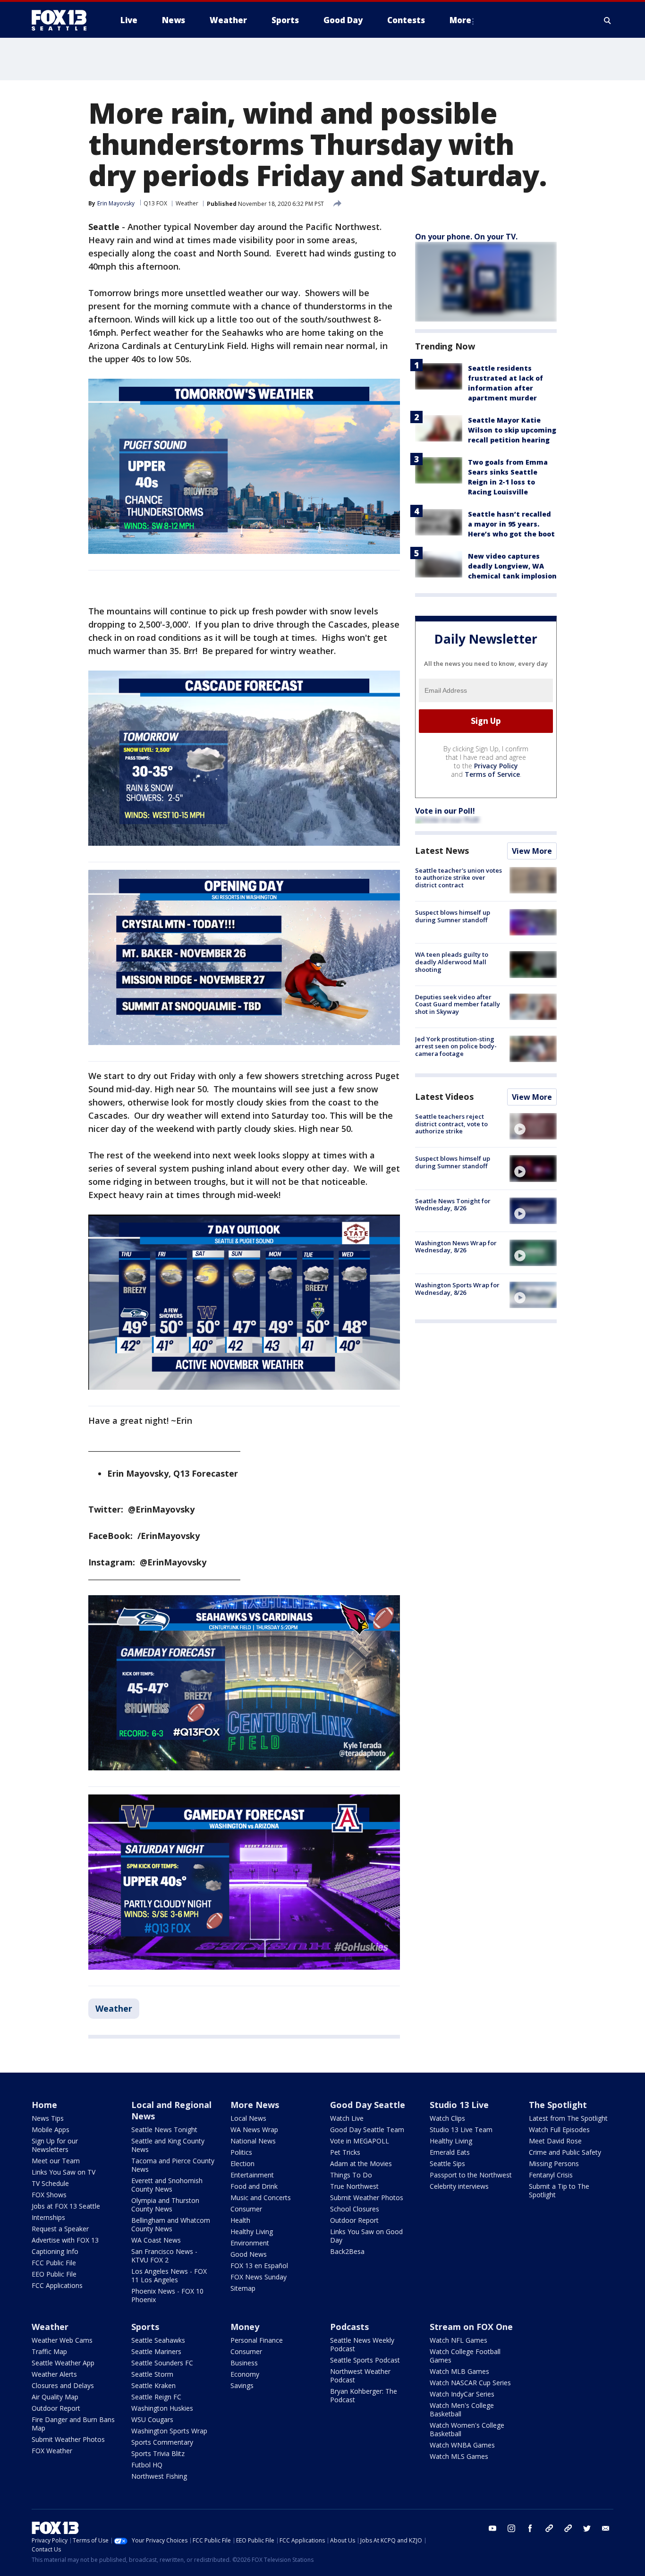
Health (240, 2220)
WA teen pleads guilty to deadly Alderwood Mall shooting (452, 962)
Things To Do (351, 2175)
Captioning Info (55, 2251)
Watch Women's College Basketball (467, 2429)
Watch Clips (447, 2118)
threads (568, 2528)
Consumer (246, 2209)
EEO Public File (54, 2274)
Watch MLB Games (459, 2371)
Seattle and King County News (168, 2145)
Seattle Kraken (153, 2385)
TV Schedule (50, 2183)
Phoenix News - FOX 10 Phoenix (167, 2295)
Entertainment (252, 2175)
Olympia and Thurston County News (165, 2205)
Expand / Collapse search (608, 20)
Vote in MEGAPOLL (360, 2141)
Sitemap (243, 2288)
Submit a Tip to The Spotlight (559, 2190)
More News (255, 2105)
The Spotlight (558, 2105)
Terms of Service (492, 774)
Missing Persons (554, 2164)
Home (44, 2105)
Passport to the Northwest (471, 2175)
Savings (242, 2385)
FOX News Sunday (259, 2277)
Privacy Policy (496, 766)
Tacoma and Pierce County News (173, 2165)
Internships (48, 2217)
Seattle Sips (447, 2164)
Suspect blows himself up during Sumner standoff (453, 916)
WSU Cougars (152, 2419)
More (460, 20)
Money (245, 2327)
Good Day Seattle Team (367, 2130)
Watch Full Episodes (559, 2130)
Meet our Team (56, 2161)
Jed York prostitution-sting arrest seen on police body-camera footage (456, 1046)
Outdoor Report (354, 2220)
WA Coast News (156, 2240)
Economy (245, 2374)
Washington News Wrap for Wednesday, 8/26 (456, 1247)
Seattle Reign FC (156, 2397)
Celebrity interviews (459, 2186)
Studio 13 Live (459, 2105)
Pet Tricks (345, 2152)
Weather (187, 203)
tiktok (549, 2528)
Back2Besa (347, 2251)
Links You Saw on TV (64, 2172)
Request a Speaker (60, 2229)
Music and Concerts (261, 2198)
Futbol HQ (147, 2465)
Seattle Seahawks (158, 2340)
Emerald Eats (450, 2152)
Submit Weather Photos (367, 2198)
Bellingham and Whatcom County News (171, 2224)
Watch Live (347, 2118)
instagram (511, 2528)
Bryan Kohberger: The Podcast (364, 2395)
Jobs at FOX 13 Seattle (66, 2206)
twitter (587, 2528)
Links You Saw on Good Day (366, 2236)
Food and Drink (254, 2186)
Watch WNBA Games (462, 2445)
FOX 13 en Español (259, 2266)
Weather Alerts (54, 2374)
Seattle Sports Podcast (365, 2360)
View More (532, 851)
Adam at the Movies (361, 2164)
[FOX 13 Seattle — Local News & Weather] (63, 20)
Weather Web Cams (62, 2340)
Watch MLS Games (459, 2456)
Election (242, 2164)
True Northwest (354, 2186)
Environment (250, 2243)
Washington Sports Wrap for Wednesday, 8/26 (457, 1289)
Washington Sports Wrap (169, 2431)
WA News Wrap (254, 2130)
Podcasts (349, 2327)
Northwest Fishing (159, 2476)
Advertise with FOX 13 (65, 2240)
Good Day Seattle (368, 2105)
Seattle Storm (152, 2374)
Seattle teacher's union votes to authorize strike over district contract (458, 878)
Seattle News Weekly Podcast (362, 2344)
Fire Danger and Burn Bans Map (73, 2424)
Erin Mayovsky (116, 203)
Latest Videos (444, 1097)
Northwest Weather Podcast (360, 2376)
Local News (248, 2118)
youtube (492, 2528)
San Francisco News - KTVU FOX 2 (164, 2256)
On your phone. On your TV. (466, 237)
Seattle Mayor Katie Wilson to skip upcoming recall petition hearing (512, 430)
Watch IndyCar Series (462, 2394)
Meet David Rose (555, 2141)
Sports (145, 2327)
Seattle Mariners (156, 2351)
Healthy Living (252, 2232)
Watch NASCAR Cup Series (470, 2383)
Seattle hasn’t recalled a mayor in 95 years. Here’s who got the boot (511, 524)
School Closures (355, 2209)
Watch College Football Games (465, 2356)
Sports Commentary (162, 2442)
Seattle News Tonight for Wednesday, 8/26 (453, 1205)
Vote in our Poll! (445, 811)
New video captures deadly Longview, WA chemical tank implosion (512, 566)
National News (253, 2141)
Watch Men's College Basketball (462, 2410)
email (606, 2528)
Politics (241, 2152)
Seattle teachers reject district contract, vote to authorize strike (451, 1124)
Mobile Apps (51, 2130)
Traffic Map (49, 2351)
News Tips (48, 2118)
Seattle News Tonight (164, 2130)
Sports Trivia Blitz (158, 2453)
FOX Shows (49, 2195)
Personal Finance (257, 2340)
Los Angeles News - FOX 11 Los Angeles (169, 2275)
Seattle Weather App (63, 2363)
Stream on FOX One (471, 2327)
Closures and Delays (63, 2385)
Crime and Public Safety (565, 2152)
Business (244, 2363)
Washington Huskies (162, 2408)
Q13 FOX (155, 203)
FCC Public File (54, 2263)
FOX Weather (52, 2451)
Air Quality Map (55, 2397)
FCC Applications (57, 2285)
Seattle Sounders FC (162, 2363)
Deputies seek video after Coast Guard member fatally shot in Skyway (458, 1004)
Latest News (442, 850)
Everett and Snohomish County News (167, 2185)
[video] (533, 1126)
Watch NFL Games (458, 2340)
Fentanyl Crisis (551, 2175)
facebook (530, 2528)
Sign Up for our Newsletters (55, 2145)
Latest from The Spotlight (568, 2118)
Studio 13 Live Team (461, 2130)
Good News (249, 2254)
